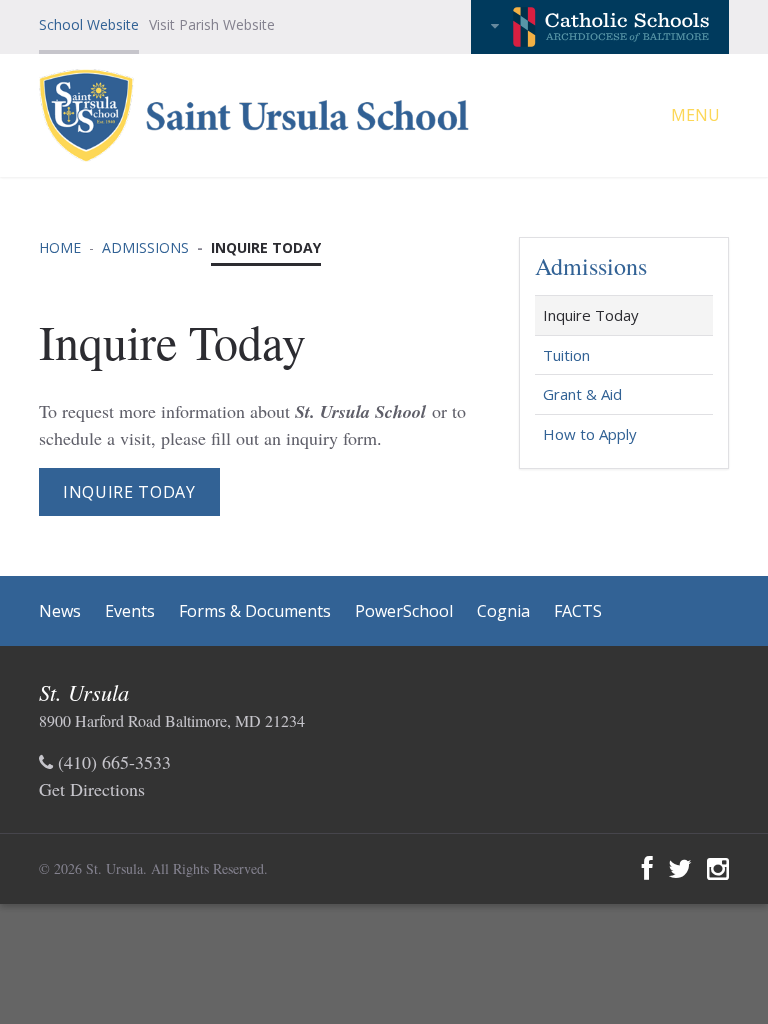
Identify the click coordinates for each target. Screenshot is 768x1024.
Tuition (566, 355)
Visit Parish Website (212, 24)
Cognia (503, 611)
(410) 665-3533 (112, 762)
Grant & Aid (582, 394)
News (60, 611)
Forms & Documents (255, 611)
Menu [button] (697, 115)
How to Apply (590, 434)
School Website (89, 24)
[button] (600, 27)
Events (130, 611)
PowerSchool (404, 611)
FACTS (578, 611)
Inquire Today (129, 492)
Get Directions (92, 789)
